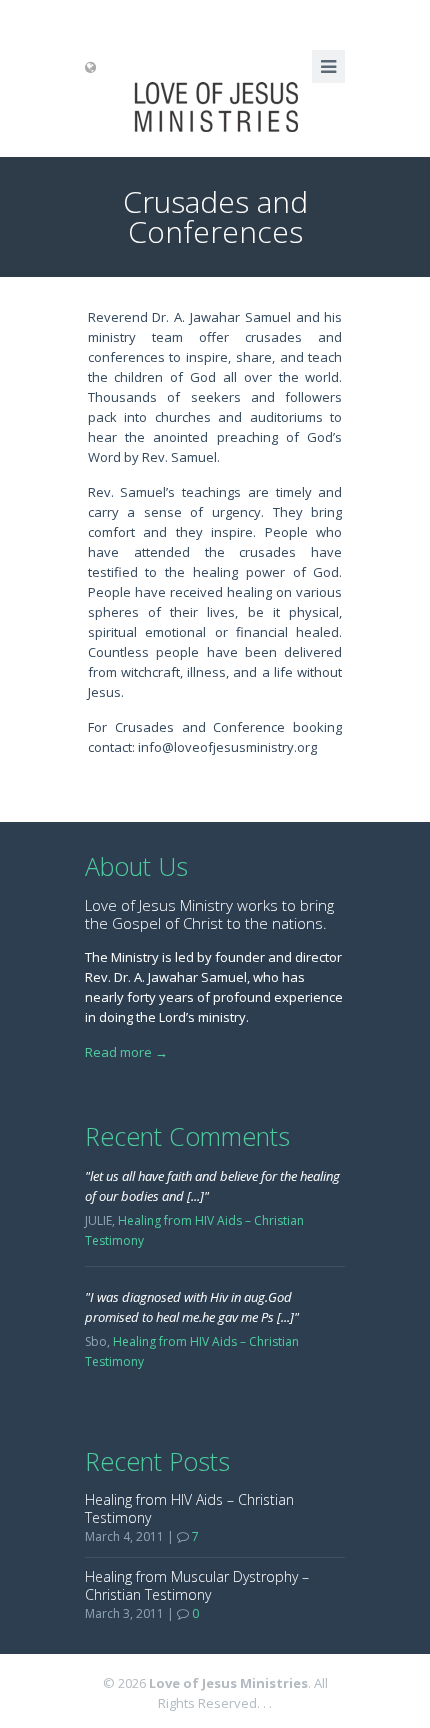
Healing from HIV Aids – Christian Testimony (189, 1508)
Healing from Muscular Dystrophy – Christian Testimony (197, 1585)
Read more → (126, 1052)
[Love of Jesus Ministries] (215, 107)
